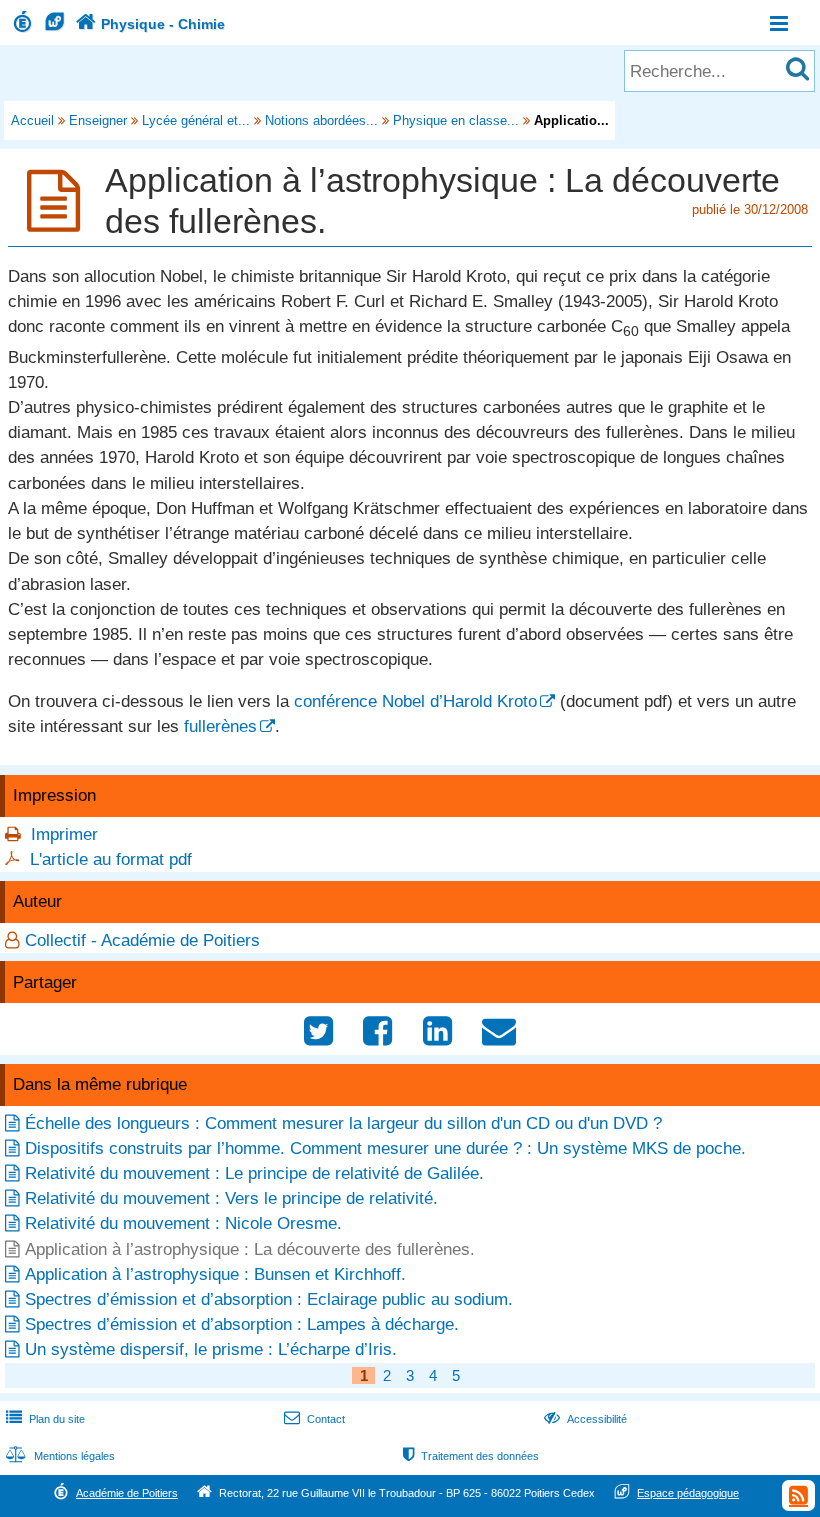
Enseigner (98, 120)
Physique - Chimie (150, 24)
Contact (314, 1419)
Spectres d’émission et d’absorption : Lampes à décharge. (242, 1324)
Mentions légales (60, 1456)
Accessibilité (585, 1419)
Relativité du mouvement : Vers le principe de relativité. (231, 1198)
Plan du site (45, 1419)
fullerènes (220, 726)
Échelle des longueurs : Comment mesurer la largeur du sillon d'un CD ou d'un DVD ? (343, 1123)
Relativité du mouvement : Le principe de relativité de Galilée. (254, 1173)
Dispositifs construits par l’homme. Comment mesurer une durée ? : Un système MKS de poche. (385, 1148)
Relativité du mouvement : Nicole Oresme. (183, 1223)
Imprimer (64, 834)
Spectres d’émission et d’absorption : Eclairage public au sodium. (269, 1299)
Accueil (32, 120)
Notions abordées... (321, 120)
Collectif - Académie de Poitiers (142, 940)
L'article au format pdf (111, 859)
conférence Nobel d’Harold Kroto (415, 701)
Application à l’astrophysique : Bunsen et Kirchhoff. (215, 1274)
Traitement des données (471, 1456)
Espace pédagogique (688, 1493)
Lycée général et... (196, 120)
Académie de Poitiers (127, 1493)
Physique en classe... (456, 120)
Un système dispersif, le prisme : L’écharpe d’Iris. (211, 1349)
